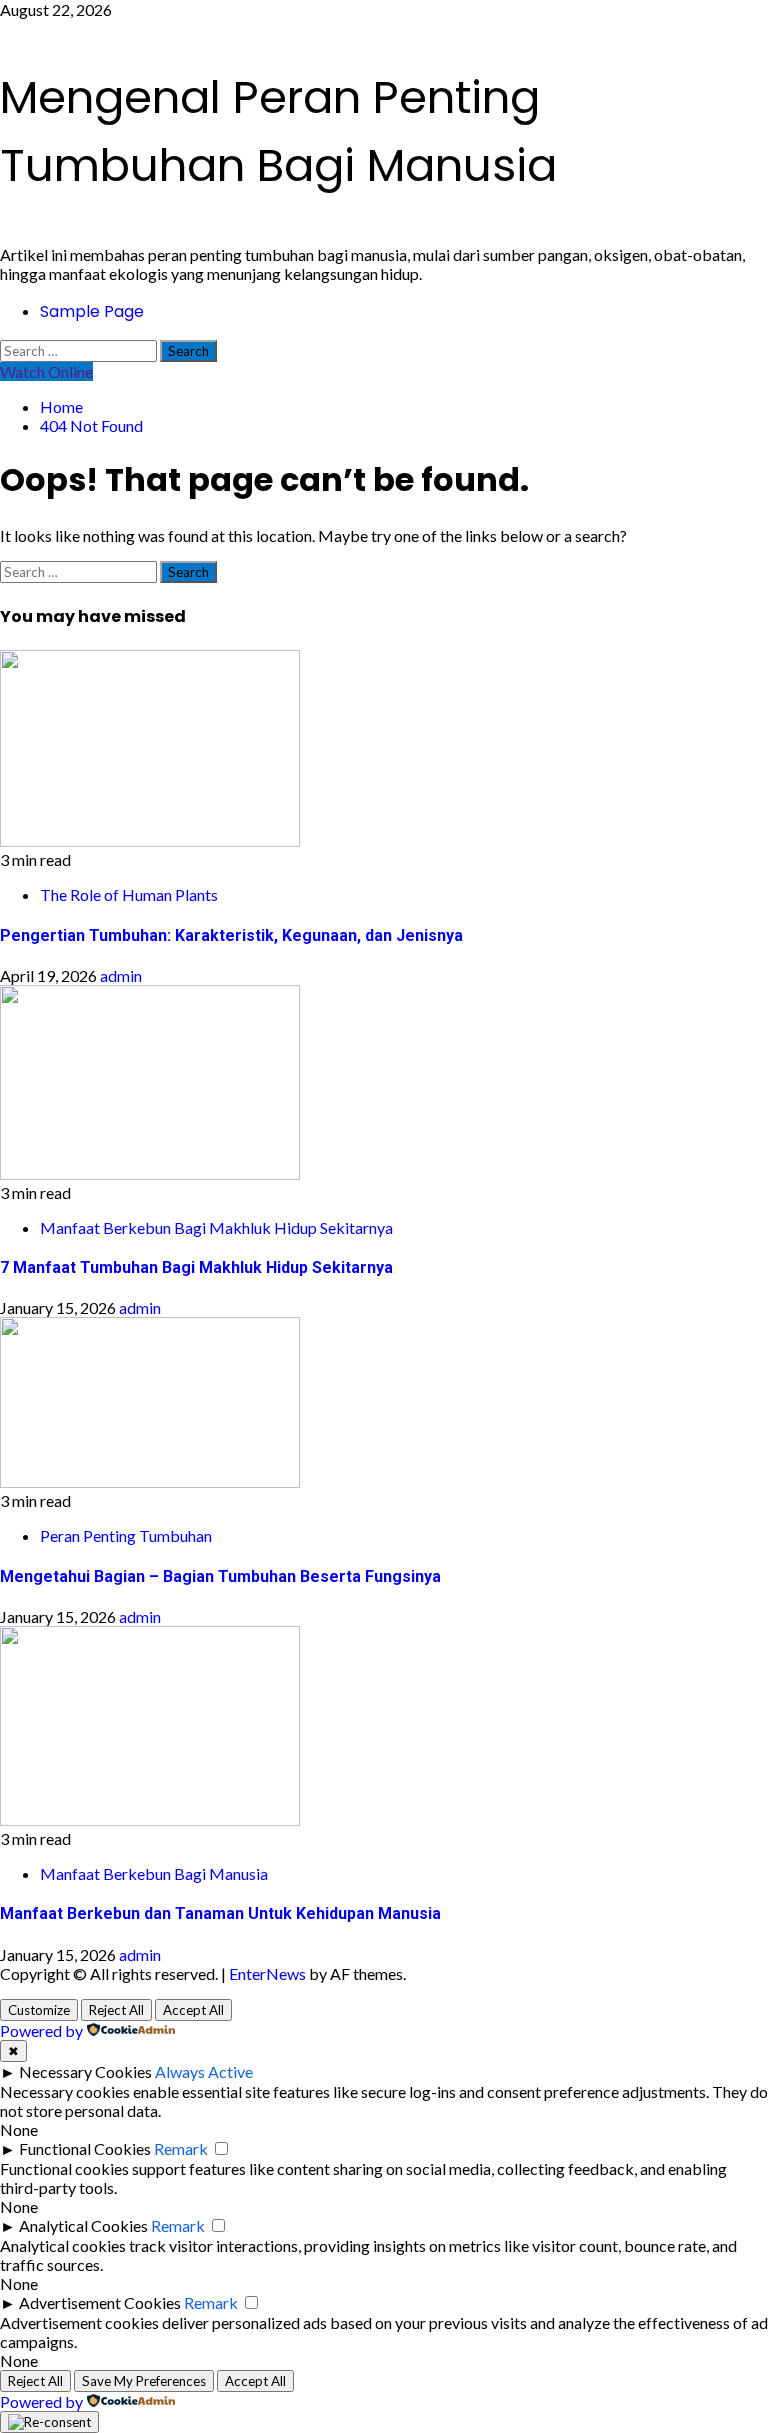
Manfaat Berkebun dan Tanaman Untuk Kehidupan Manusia (220, 1913)
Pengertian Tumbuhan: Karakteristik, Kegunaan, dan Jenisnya (231, 935)
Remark (181, 2148)
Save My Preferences (144, 2381)
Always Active (204, 2071)
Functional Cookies (85, 2148)
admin (121, 975)
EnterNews (267, 1973)
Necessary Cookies (85, 2071)
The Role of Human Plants (129, 894)
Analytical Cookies (83, 2225)
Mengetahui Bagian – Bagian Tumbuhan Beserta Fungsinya (220, 1576)
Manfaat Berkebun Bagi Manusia (154, 1873)
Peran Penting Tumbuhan (126, 1535)
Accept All (193, 2010)
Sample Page (92, 311)
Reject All (116, 2010)
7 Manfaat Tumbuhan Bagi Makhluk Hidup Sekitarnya (196, 1267)
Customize (39, 2010)
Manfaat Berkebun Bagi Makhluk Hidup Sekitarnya (216, 1227)
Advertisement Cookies (100, 2302)
